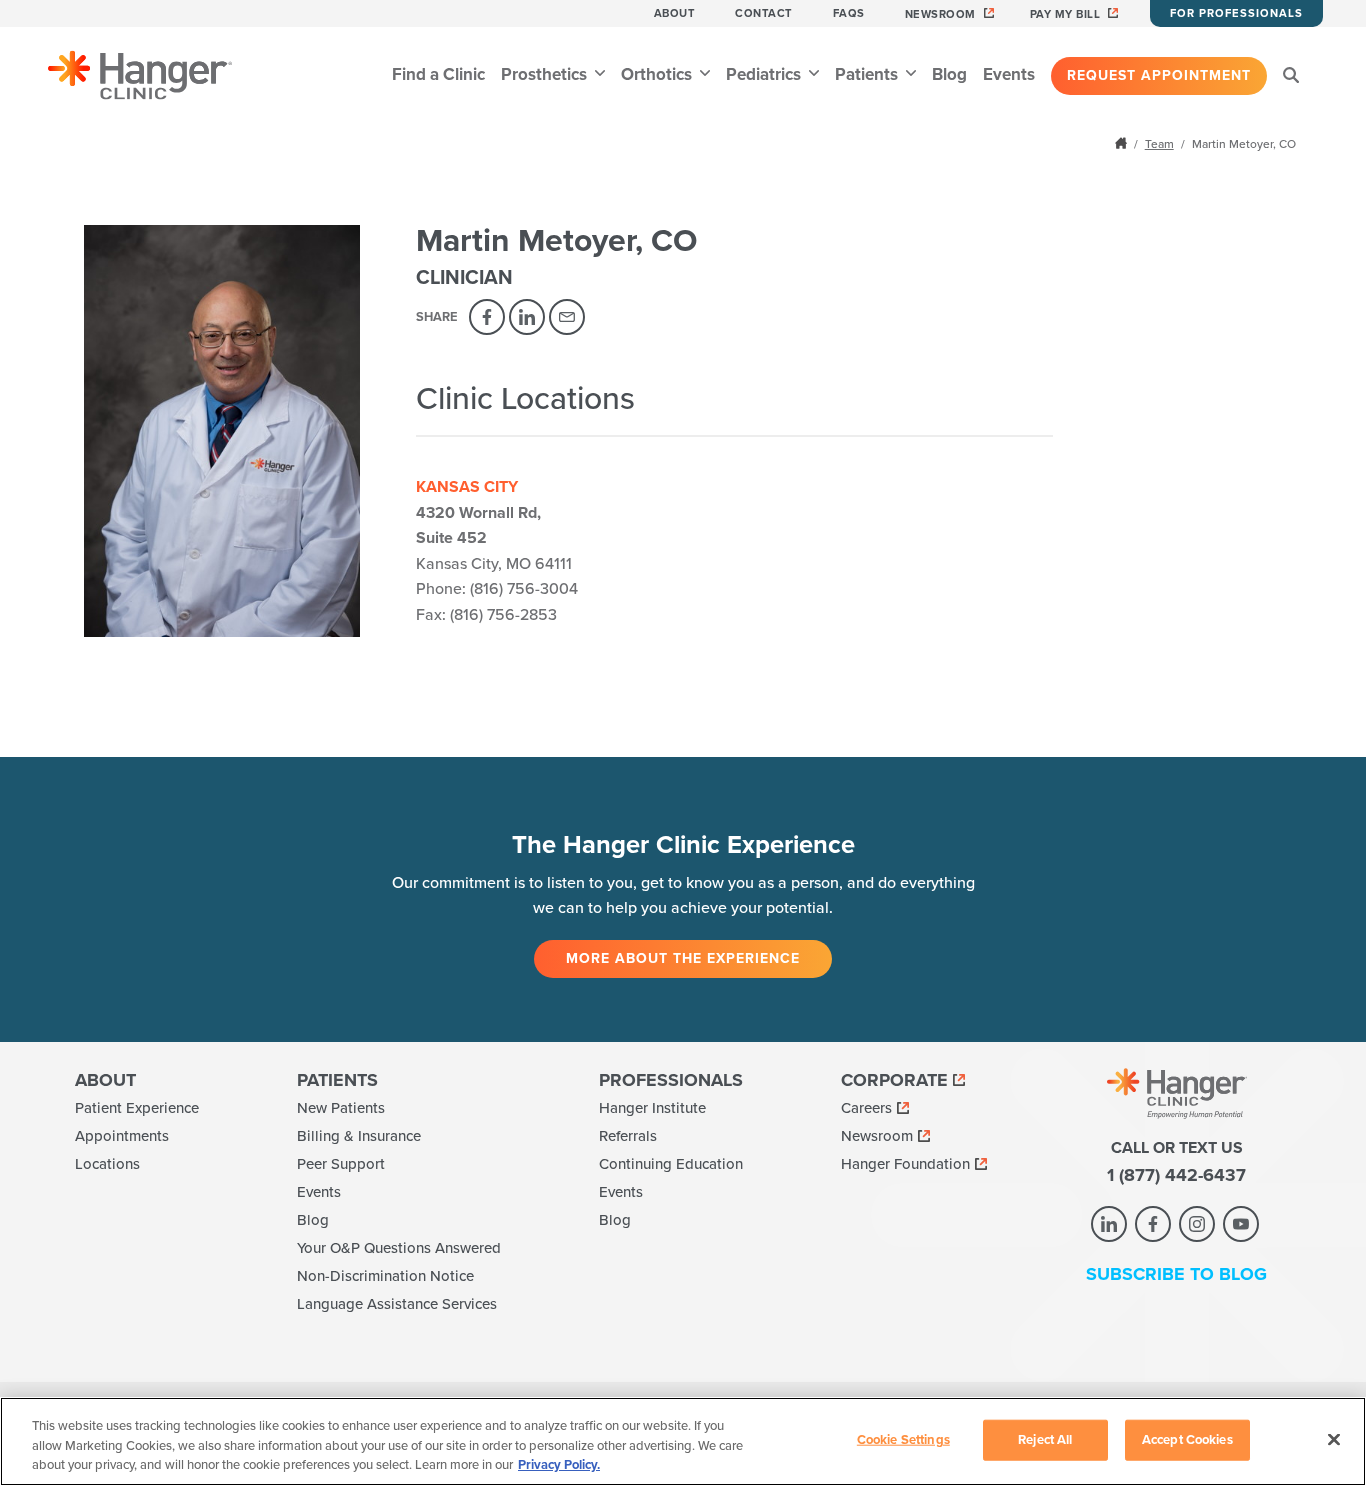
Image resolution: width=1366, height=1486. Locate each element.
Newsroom (940, 14)
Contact (764, 13)
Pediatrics (765, 74)
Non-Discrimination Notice (385, 1276)
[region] (683, 1441)
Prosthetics (546, 74)
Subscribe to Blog (1176, 1274)
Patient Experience (137, 1108)
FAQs (849, 13)
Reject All (1045, 1439)
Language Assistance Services (397, 1304)
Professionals (671, 1080)
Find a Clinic (438, 74)
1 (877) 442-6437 (1176, 1175)
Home (1123, 143)
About (675, 13)
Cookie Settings (903, 1439)
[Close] (1334, 1439)
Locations (107, 1164)
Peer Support (341, 1164)
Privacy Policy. (559, 1465)
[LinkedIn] (527, 317)
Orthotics (658, 74)
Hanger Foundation (905, 1164)
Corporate (894, 1080)
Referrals (628, 1136)
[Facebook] (487, 317)
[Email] (567, 317)
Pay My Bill (1065, 14)
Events (1009, 74)
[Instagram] (1197, 1224)
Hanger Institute (652, 1108)
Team (1159, 144)
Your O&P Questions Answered (399, 1248)
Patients (868, 74)
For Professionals (1236, 13)
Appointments (122, 1136)
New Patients (341, 1108)
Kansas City (467, 487)
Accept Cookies (1187, 1439)
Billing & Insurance (359, 1136)
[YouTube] (1241, 1224)
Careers (866, 1108)
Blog (949, 74)
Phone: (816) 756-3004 (497, 589)
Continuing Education (671, 1164)
